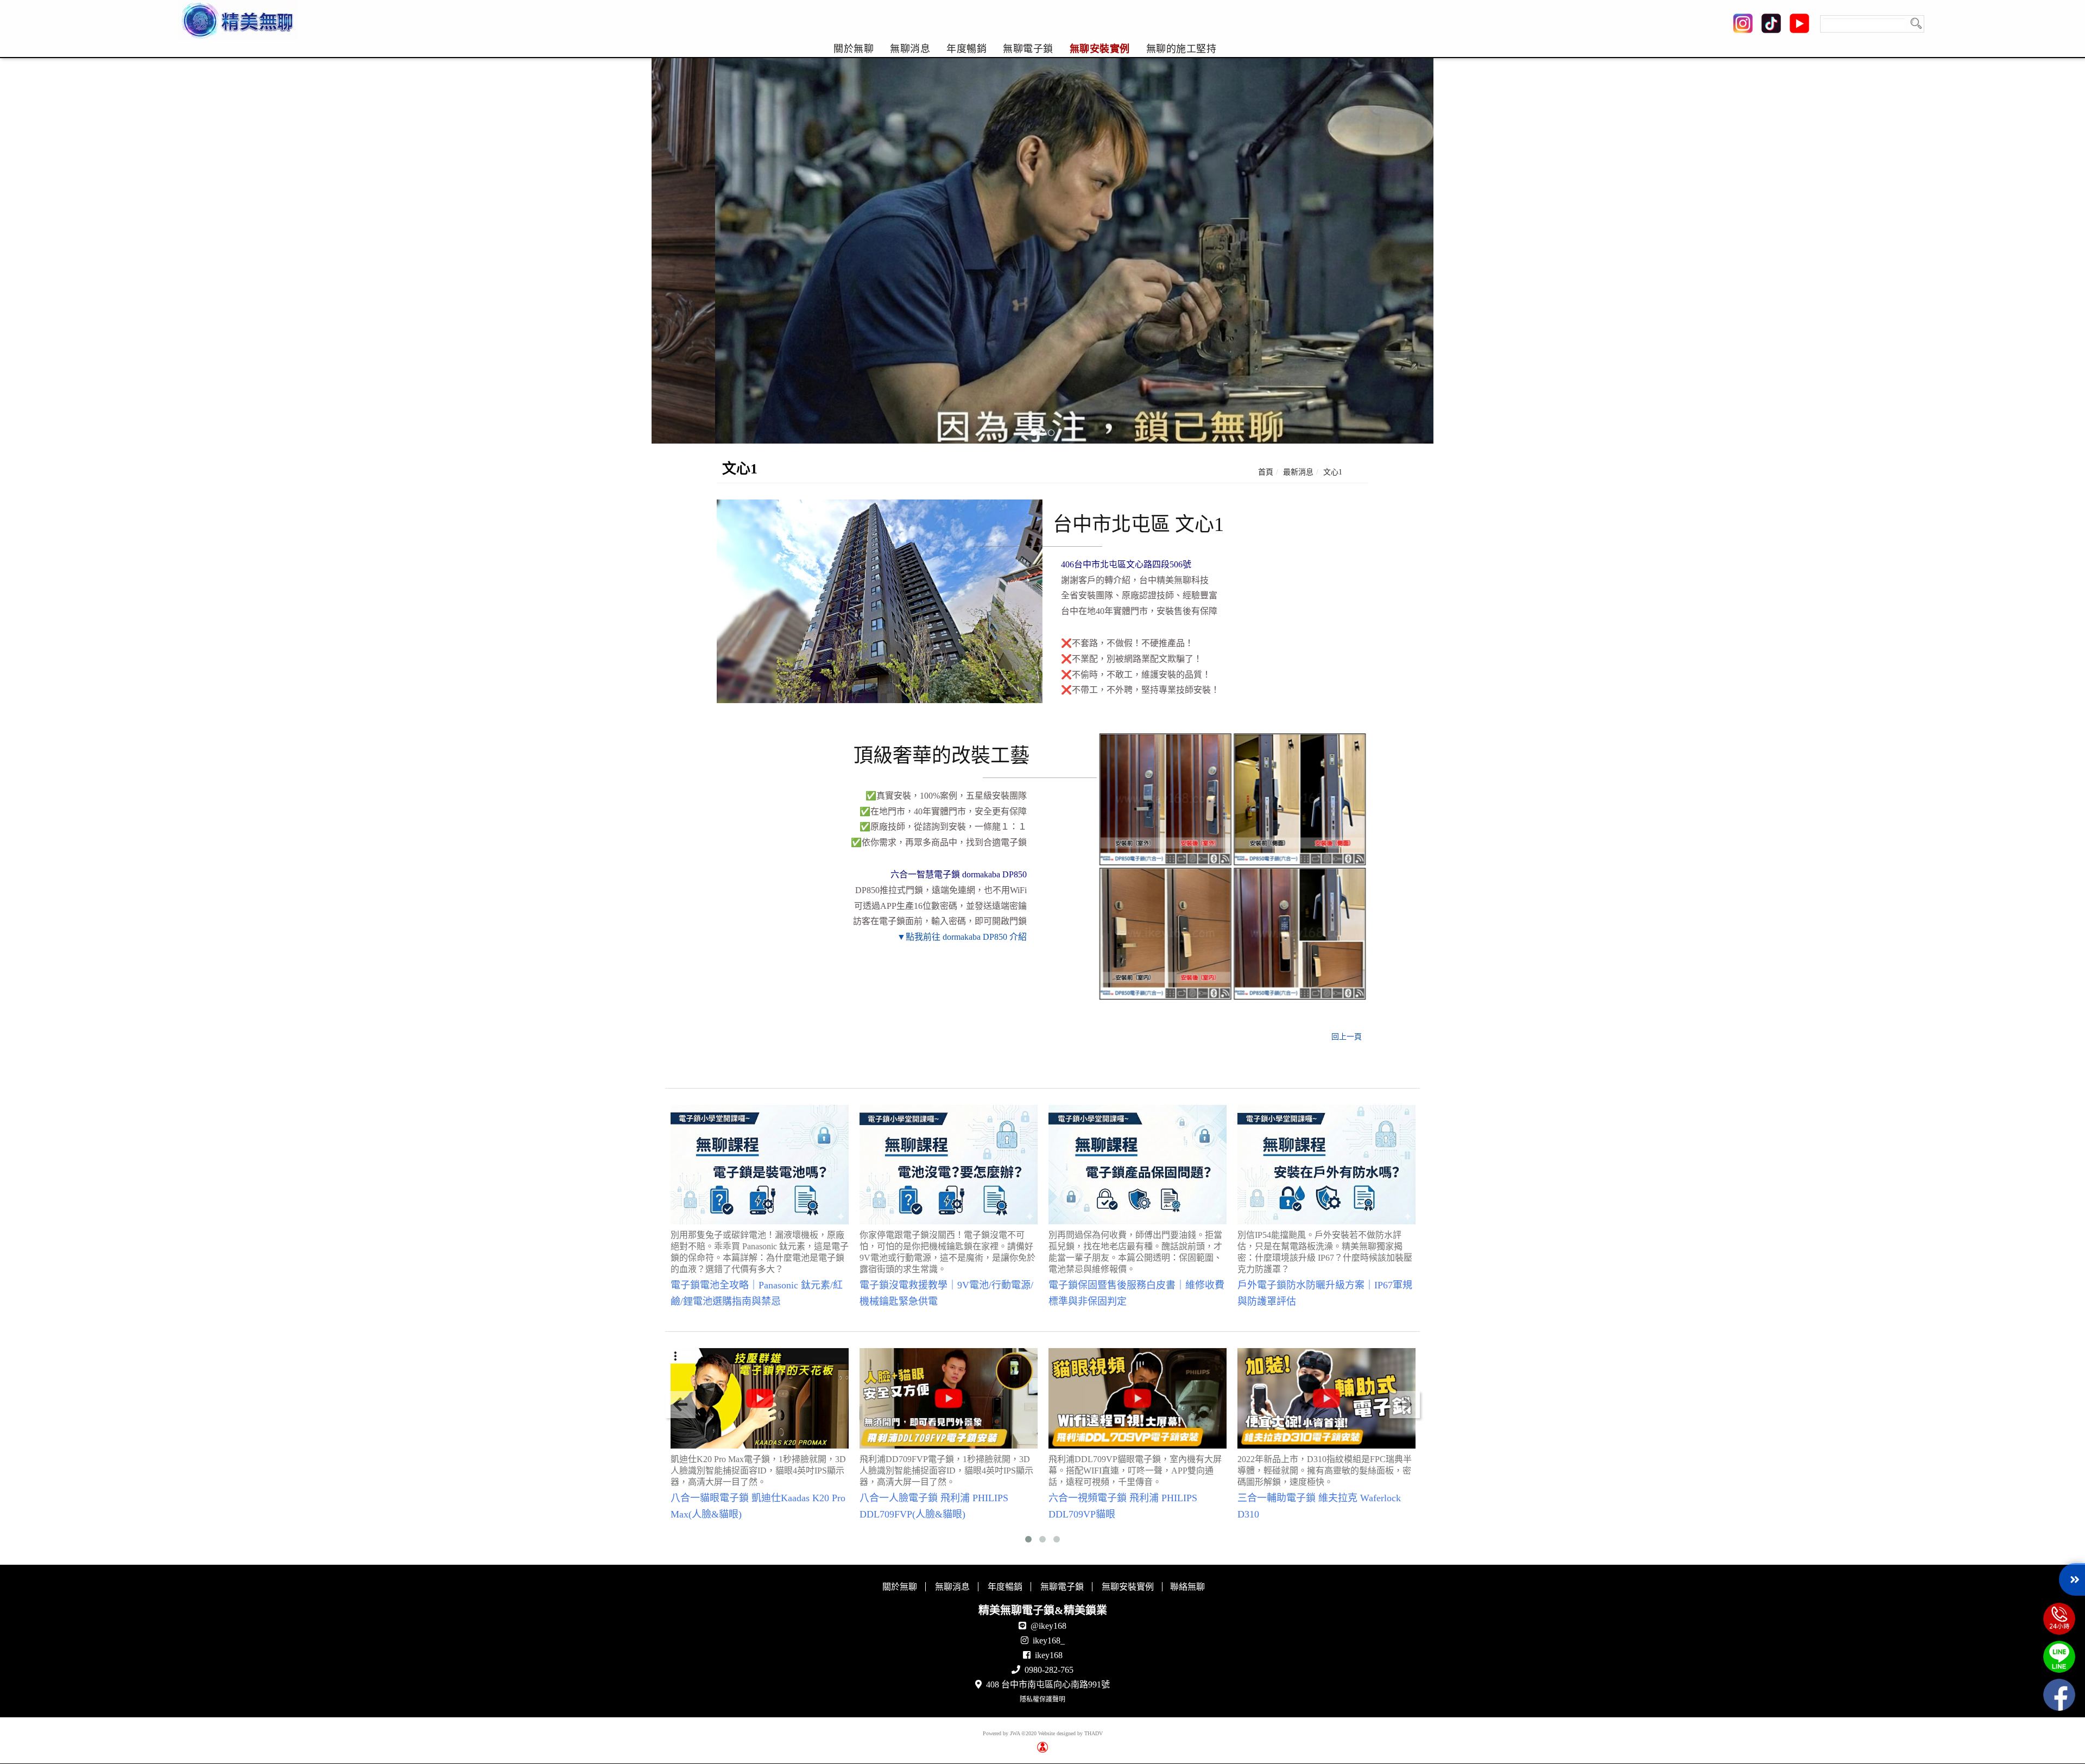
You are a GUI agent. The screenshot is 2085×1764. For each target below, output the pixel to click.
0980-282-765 (1049, 1670)
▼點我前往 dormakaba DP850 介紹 (962, 937)
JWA (1015, 1733)
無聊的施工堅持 (1181, 49)
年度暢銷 (966, 49)
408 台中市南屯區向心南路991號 (1048, 1684)
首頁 (1266, 472)
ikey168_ (1049, 1640)
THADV (1094, 1733)
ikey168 (1049, 1655)
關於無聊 (854, 49)
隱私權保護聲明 (1042, 1699)
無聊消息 (910, 49)
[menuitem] (854, 49)
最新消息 (1298, 472)
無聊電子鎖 (1028, 49)
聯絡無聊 (1187, 1587)
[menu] (1025, 49)
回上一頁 (1347, 1037)
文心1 (1333, 472)
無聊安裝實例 (1100, 49)
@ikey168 (1048, 1626)
